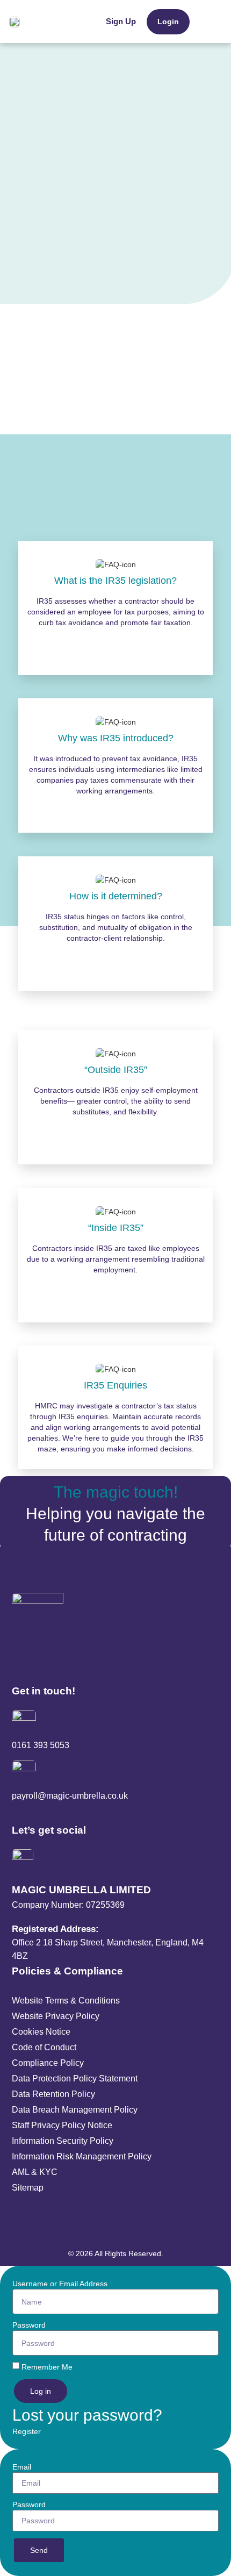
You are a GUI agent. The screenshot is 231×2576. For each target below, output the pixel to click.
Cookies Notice (41, 2032)
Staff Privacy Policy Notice (62, 2125)
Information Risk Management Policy (82, 2156)
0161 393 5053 (41, 1745)
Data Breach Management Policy (75, 2110)
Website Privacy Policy (56, 2016)
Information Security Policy (63, 2141)
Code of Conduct (44, 2047)
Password (29, 2325)
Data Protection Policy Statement (75, 2078)
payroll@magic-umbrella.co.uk (70, 1796)
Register (27, 2431)
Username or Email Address (60, 2284)
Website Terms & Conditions (66, 2001)
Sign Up (121, 21)
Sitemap (28, 2188)
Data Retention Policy (53, 2094)
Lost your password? (87, 2415)
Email (22, 2467)
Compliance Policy (48, 2063)
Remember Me (47, 2367)
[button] (206, 22)
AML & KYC (35, 2172)
